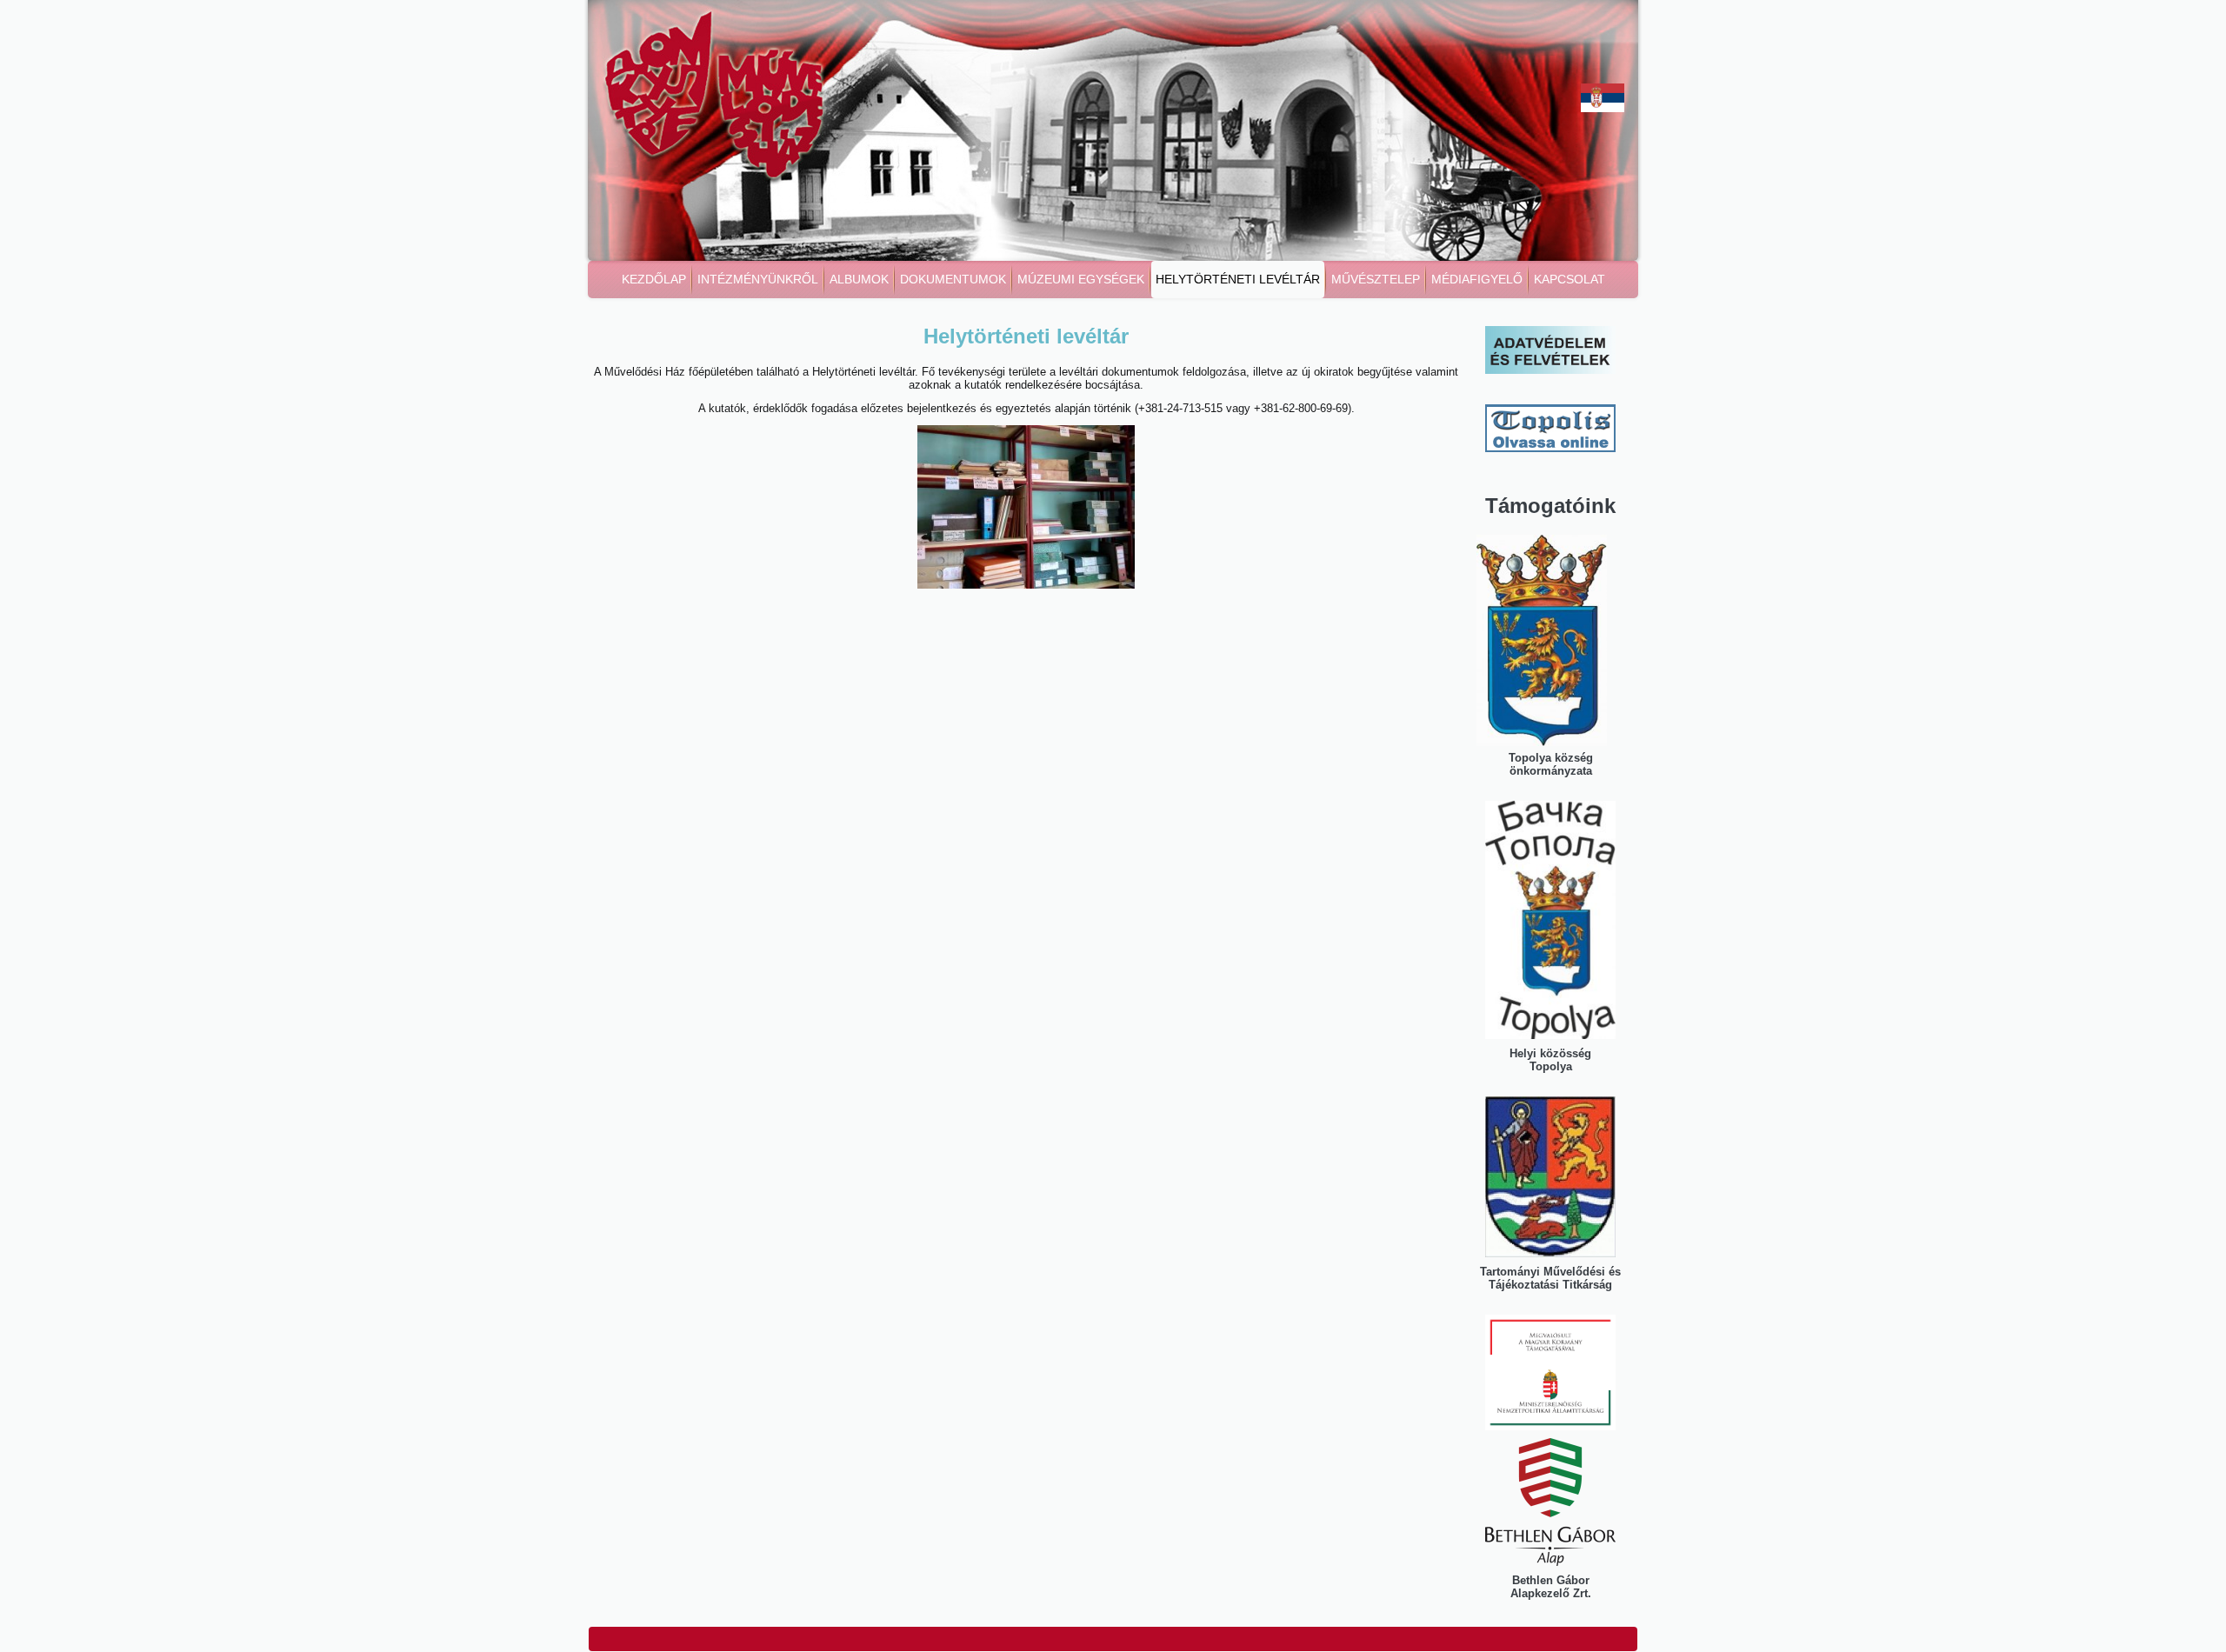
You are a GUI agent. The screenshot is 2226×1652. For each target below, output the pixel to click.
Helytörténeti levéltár (1238, 279)
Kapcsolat (1570, 279)
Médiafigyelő (1477, 279)
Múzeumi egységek (1081, 279)
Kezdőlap (654, 279)
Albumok (859, 279)
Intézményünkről (758, 279)
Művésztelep (1376, 279)
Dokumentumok (953, 279)
